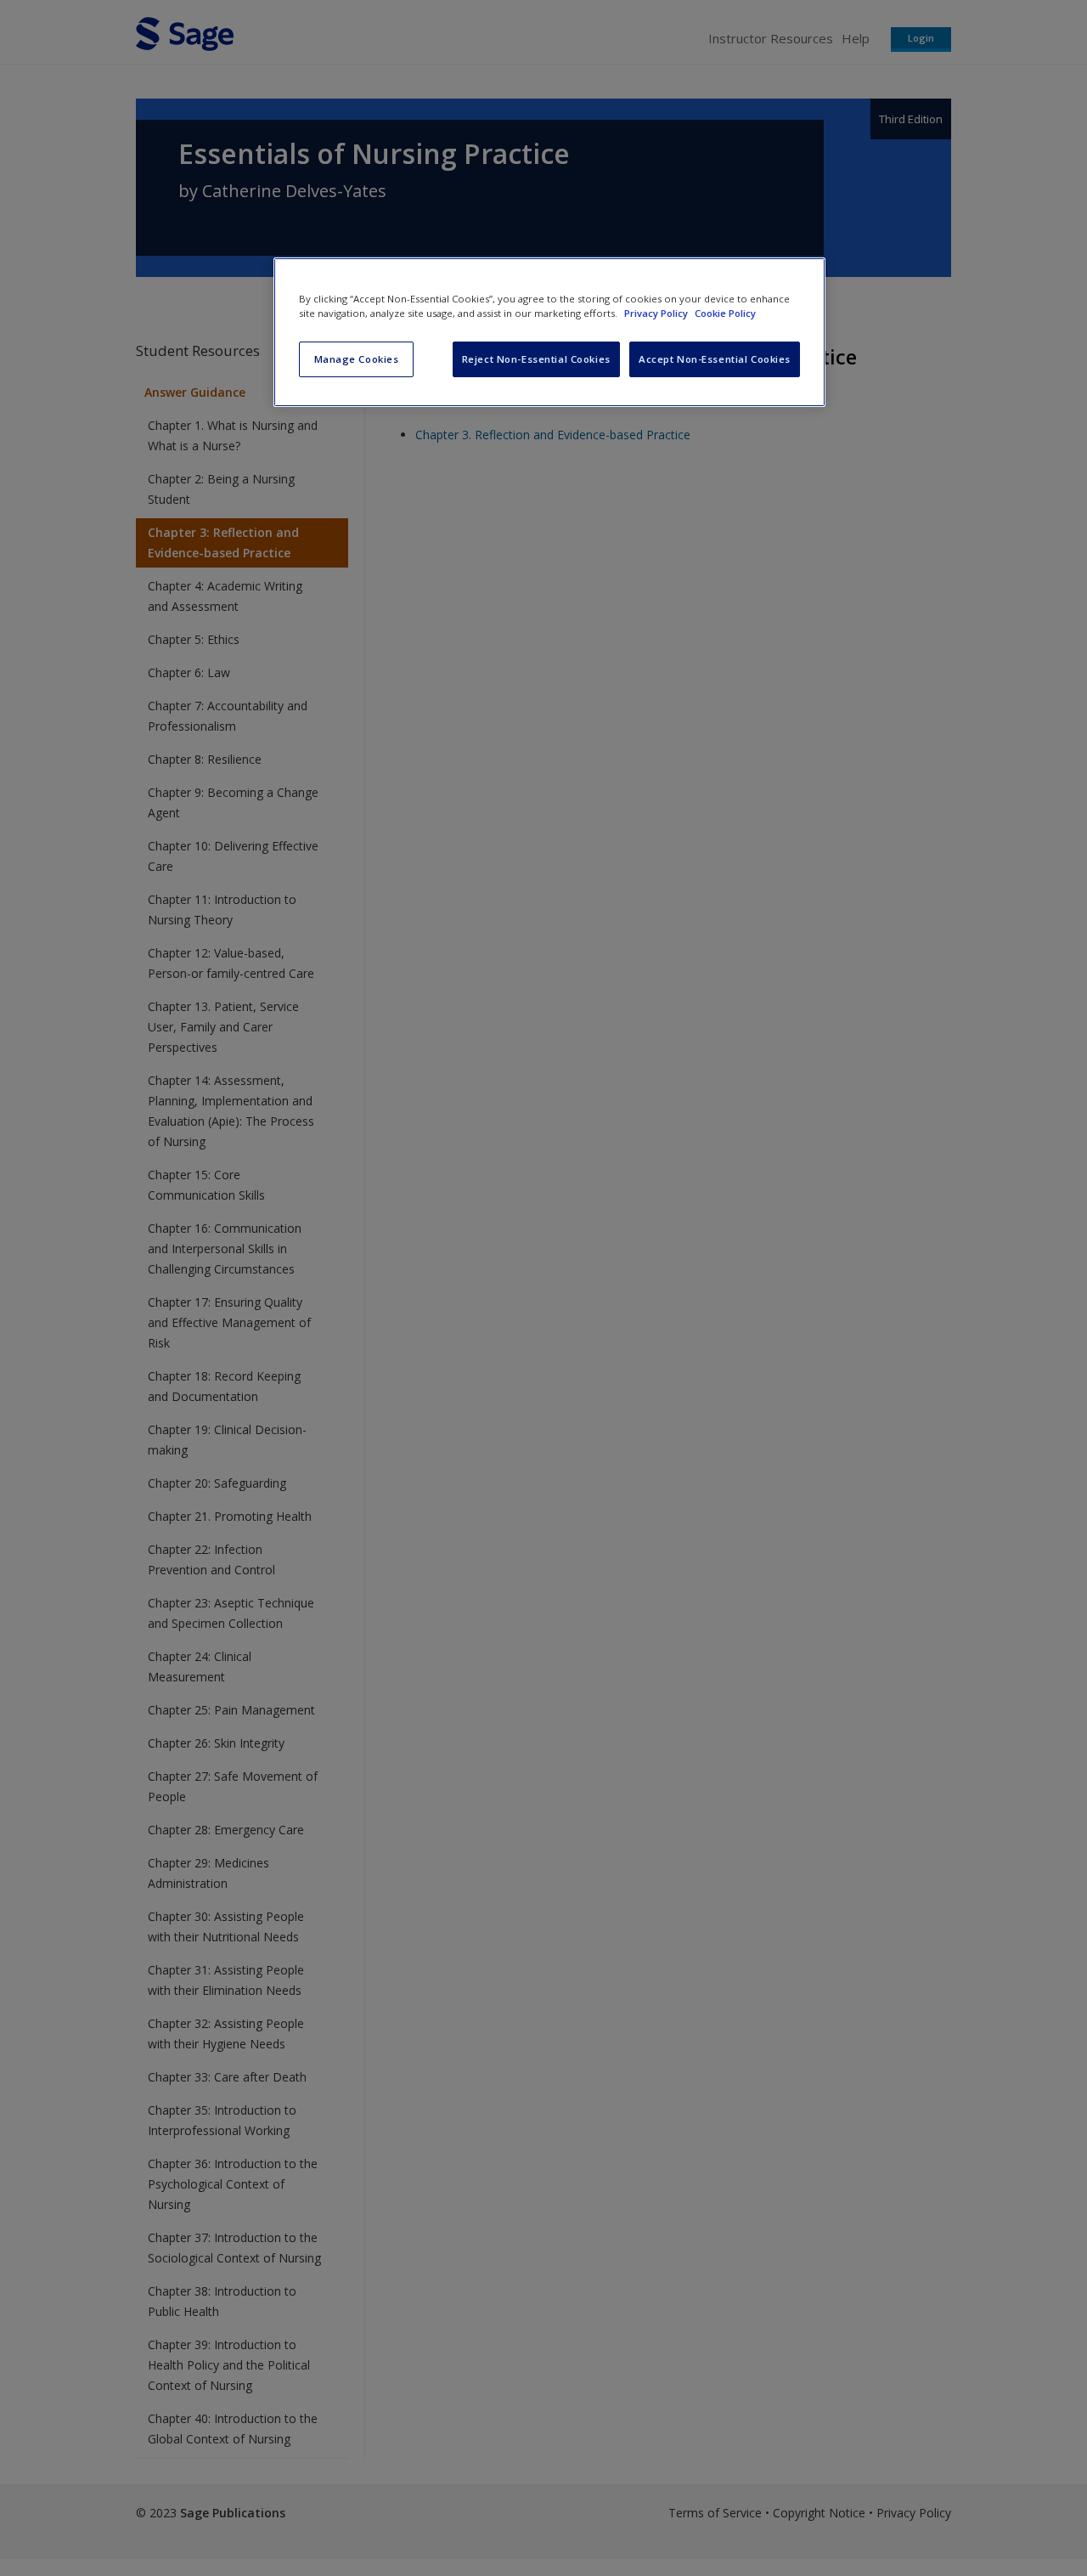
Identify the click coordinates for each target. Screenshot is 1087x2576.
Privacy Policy (657, 313)
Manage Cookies (357, 359)
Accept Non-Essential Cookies (715, 359)
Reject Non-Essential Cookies (536, 359)
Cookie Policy (725, 313)
